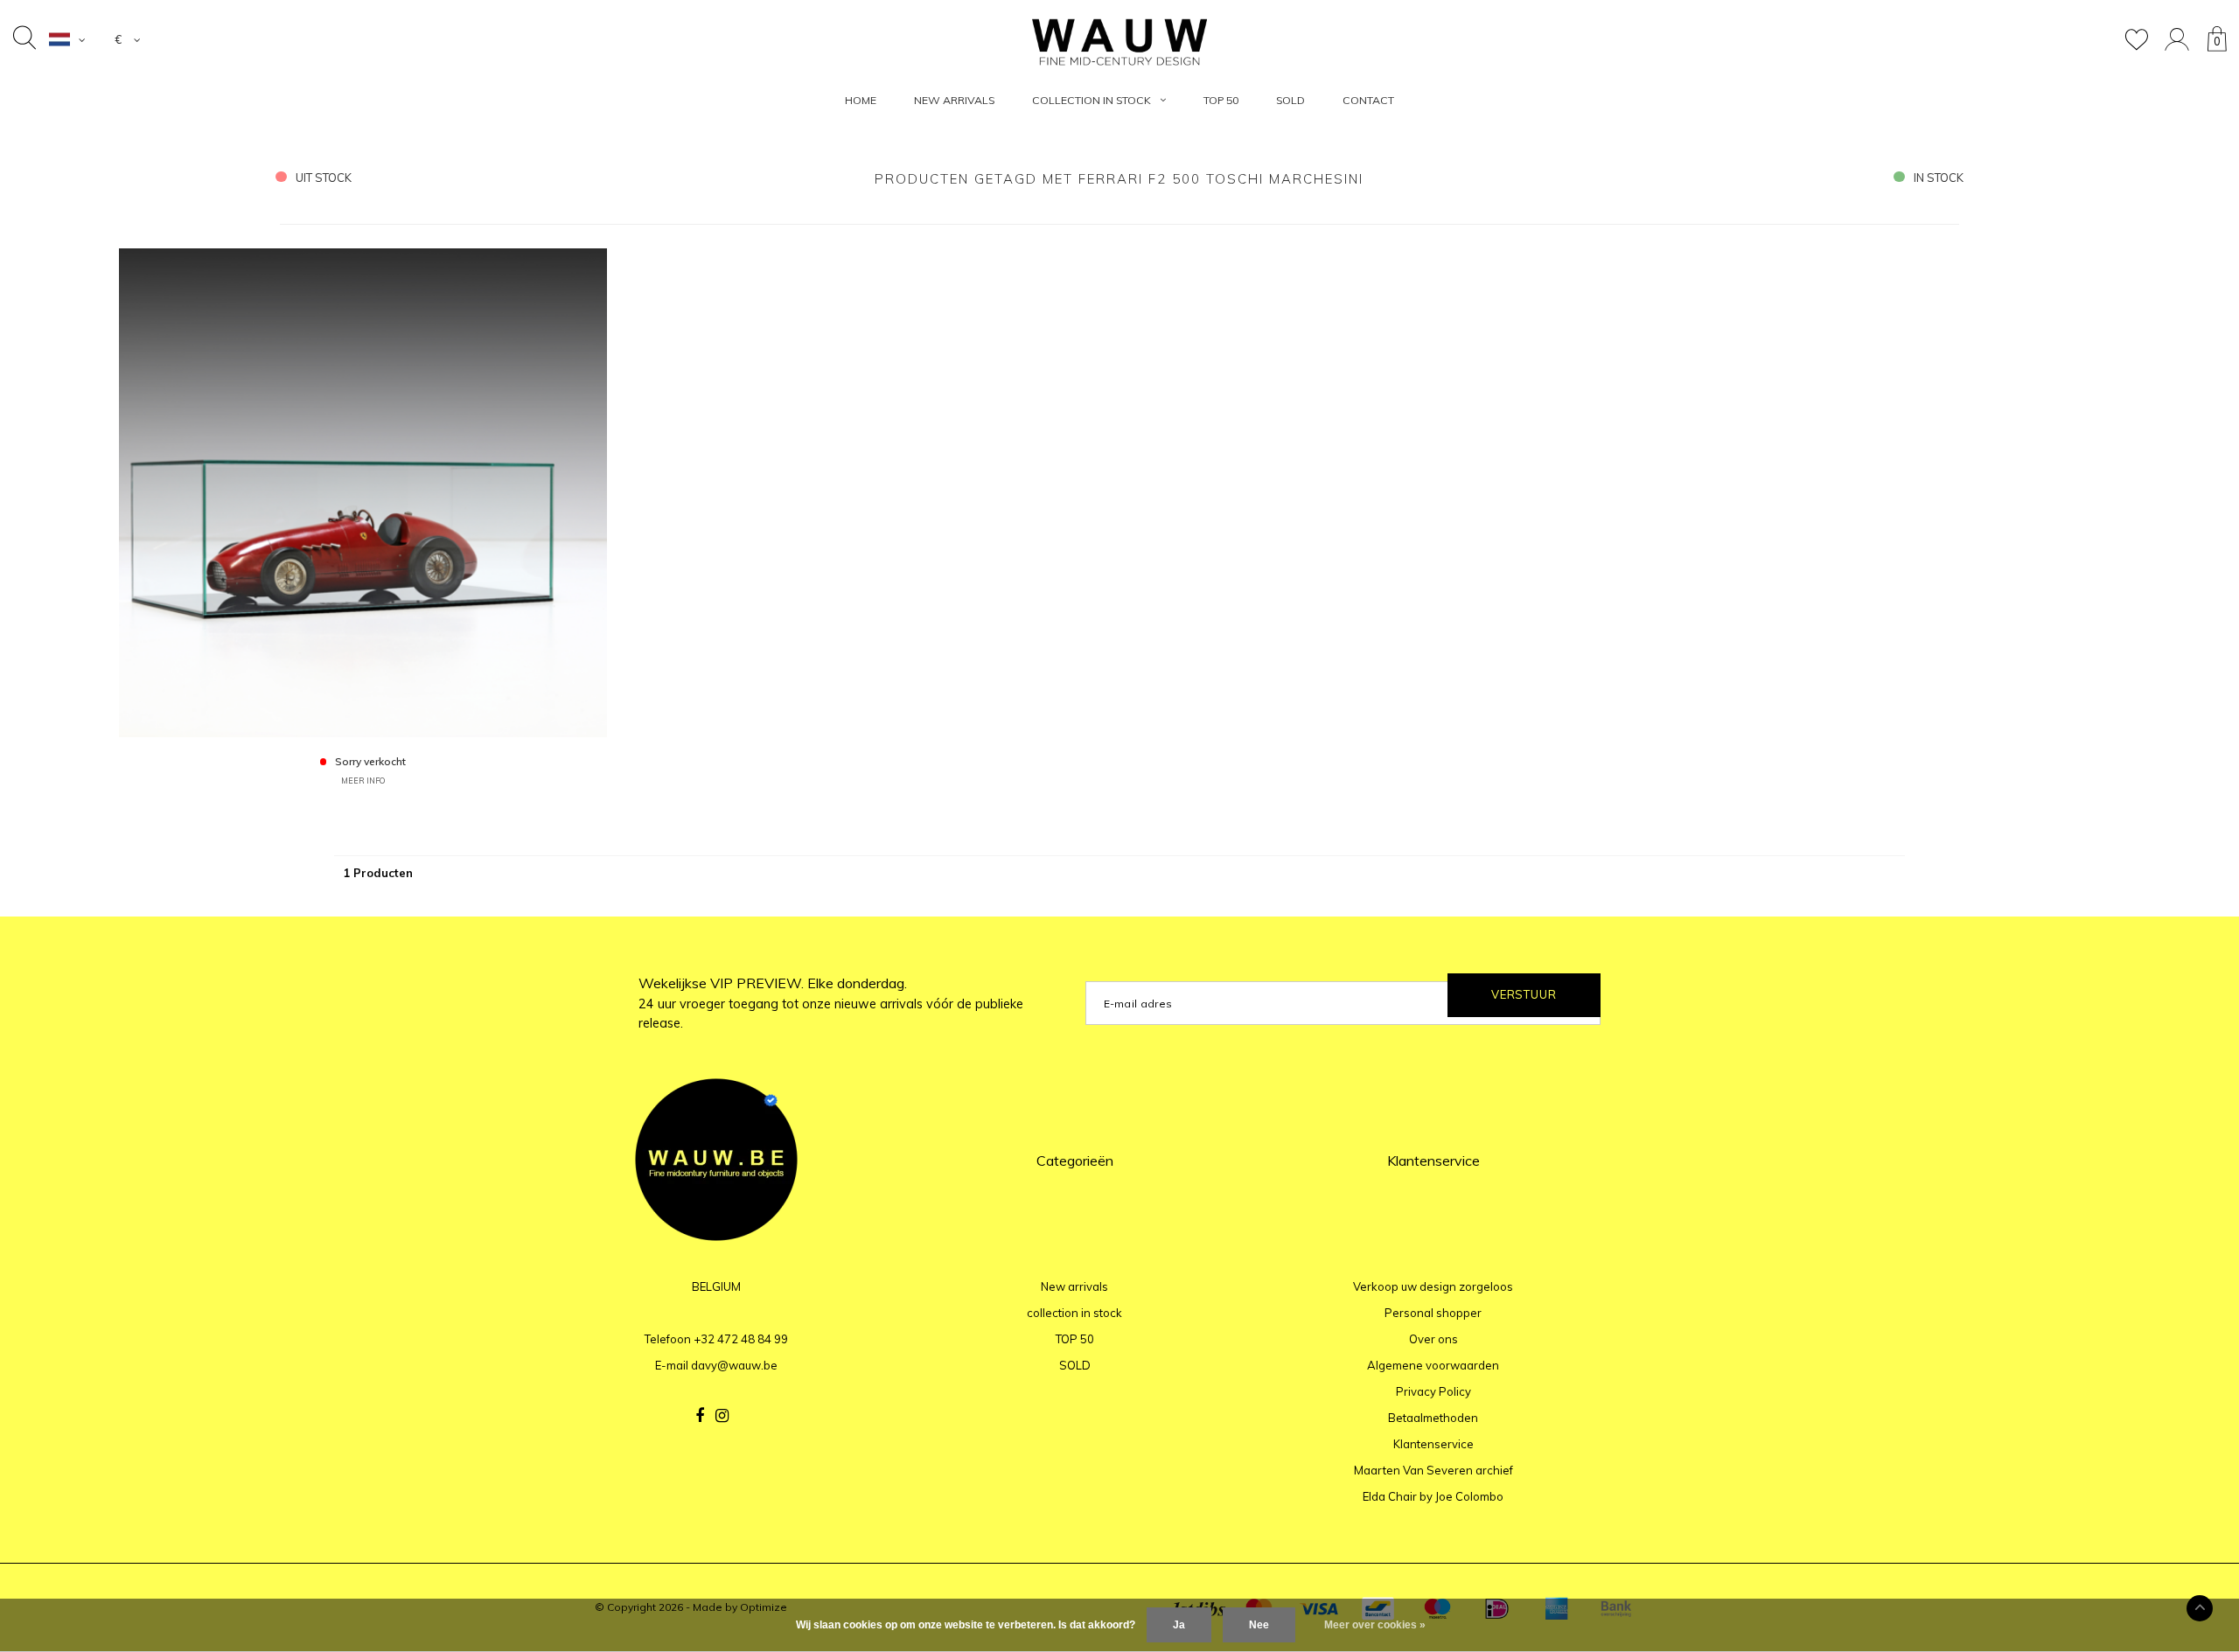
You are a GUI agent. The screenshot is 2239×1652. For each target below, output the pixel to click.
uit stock (324, 178)
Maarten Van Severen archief (1433, 1470)
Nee (1259, 1625)
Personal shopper (1433, 1313)
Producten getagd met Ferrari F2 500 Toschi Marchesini (1119, 179)
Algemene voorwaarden (1433, 1365)
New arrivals (954, 100)
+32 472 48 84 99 (741, 1339)
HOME (861, 100)
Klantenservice (1433, 1444)
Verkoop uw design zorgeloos (1433, 1286)
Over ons (1433, 1339)
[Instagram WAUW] (722, 1416)
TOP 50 (1221, 100)
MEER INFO (363, 781)
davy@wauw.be (734, 1365)
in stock (1939, 178)
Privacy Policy (1433, 1391)
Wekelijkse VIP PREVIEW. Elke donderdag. (831, 1003)
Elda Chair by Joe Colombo (1433, 1496)
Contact (1368, 100)
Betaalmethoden (1433, 1418)
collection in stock (1092, 100)
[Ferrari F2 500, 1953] (363, 491)
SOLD (1290, 100)
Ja (1179, 1625)
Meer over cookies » (1375, 1625)
